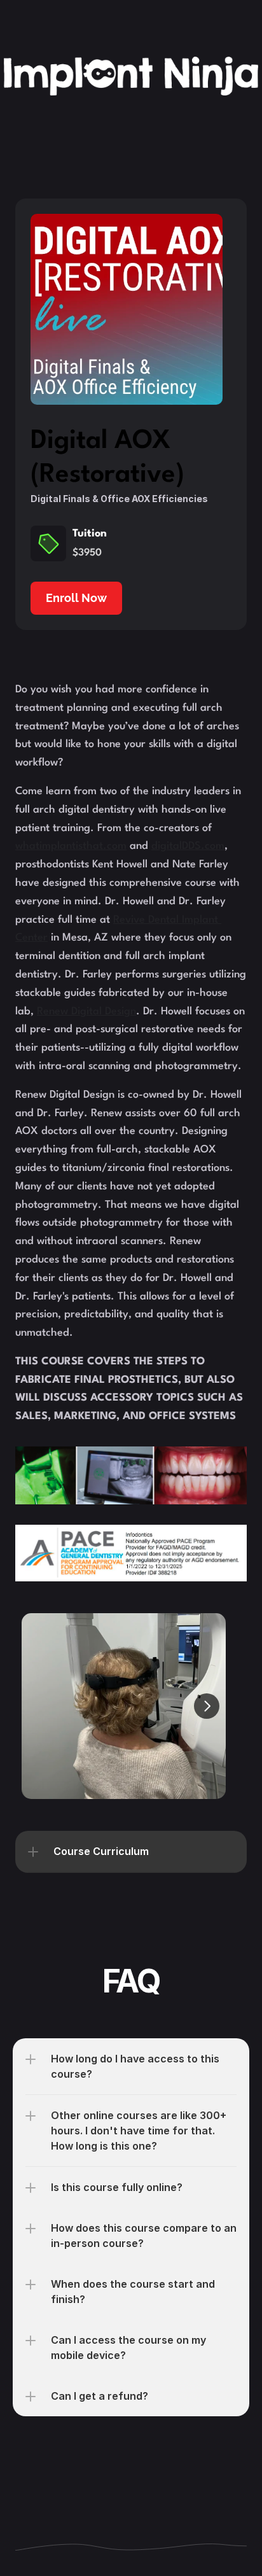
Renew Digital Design (86, 1011)
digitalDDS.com (188, 846)
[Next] (207, 1706)
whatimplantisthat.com (71, 846)
